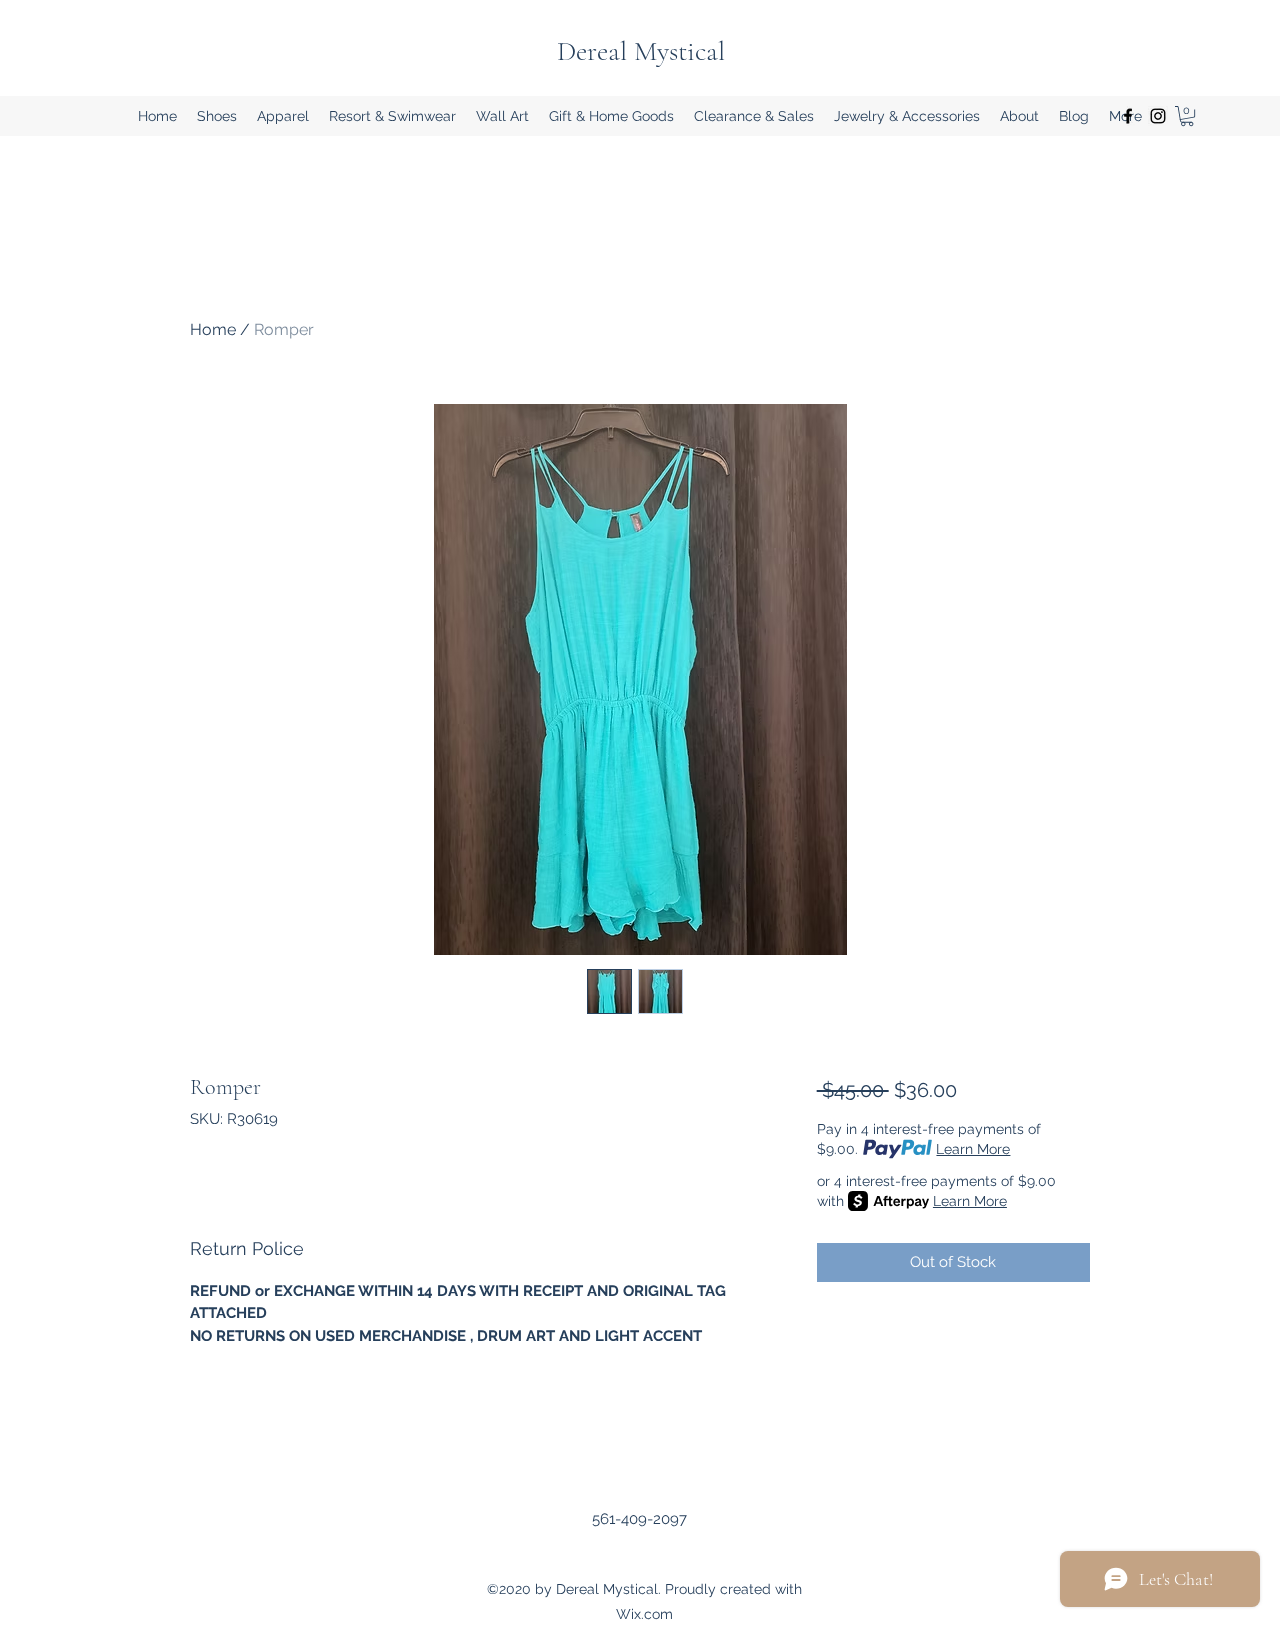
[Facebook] (1128, 116)
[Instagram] (1158, 116)
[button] (217, 116)
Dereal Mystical (641, 51)
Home (213, 329)
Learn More (973, 1149)
